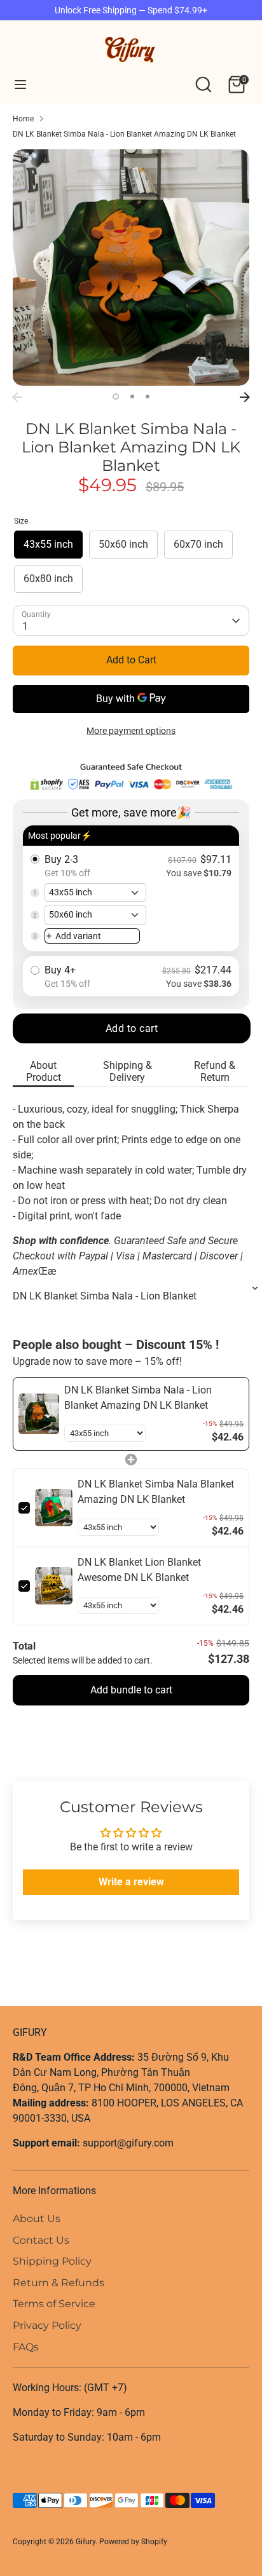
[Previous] (17, 397)
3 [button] (148, 397)
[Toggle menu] (20, 84)
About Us (37, 2219)
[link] (39, 1414)
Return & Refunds (59, 2283)
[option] (131, 268)
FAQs (26, 2347)
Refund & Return (215, 1071)
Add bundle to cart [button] (131, 1690)
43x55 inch (48, 544)
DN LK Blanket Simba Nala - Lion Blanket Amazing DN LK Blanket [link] (138, 1398)
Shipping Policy (52, 2261)
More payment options (131, 731)
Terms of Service (54, 2304)
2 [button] (132, 397)
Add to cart (132, 1028)
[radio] (131, 889)
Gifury (86, 2542)
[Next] (245, 397)
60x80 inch (48, 579)
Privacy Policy (47, 2325)
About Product (44, 1071)
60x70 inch (198, 544)
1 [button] (116, 397)
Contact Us (41, 2240)
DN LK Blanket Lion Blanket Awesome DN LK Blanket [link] (139, 1570)
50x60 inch (123, 544)
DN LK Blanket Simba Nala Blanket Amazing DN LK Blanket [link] (156, 1492)
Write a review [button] (131, 1882)
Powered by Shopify (133, 2542)
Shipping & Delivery (128, 1071)
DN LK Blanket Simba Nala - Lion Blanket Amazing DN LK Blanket (124, 134)
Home (23, 119)
